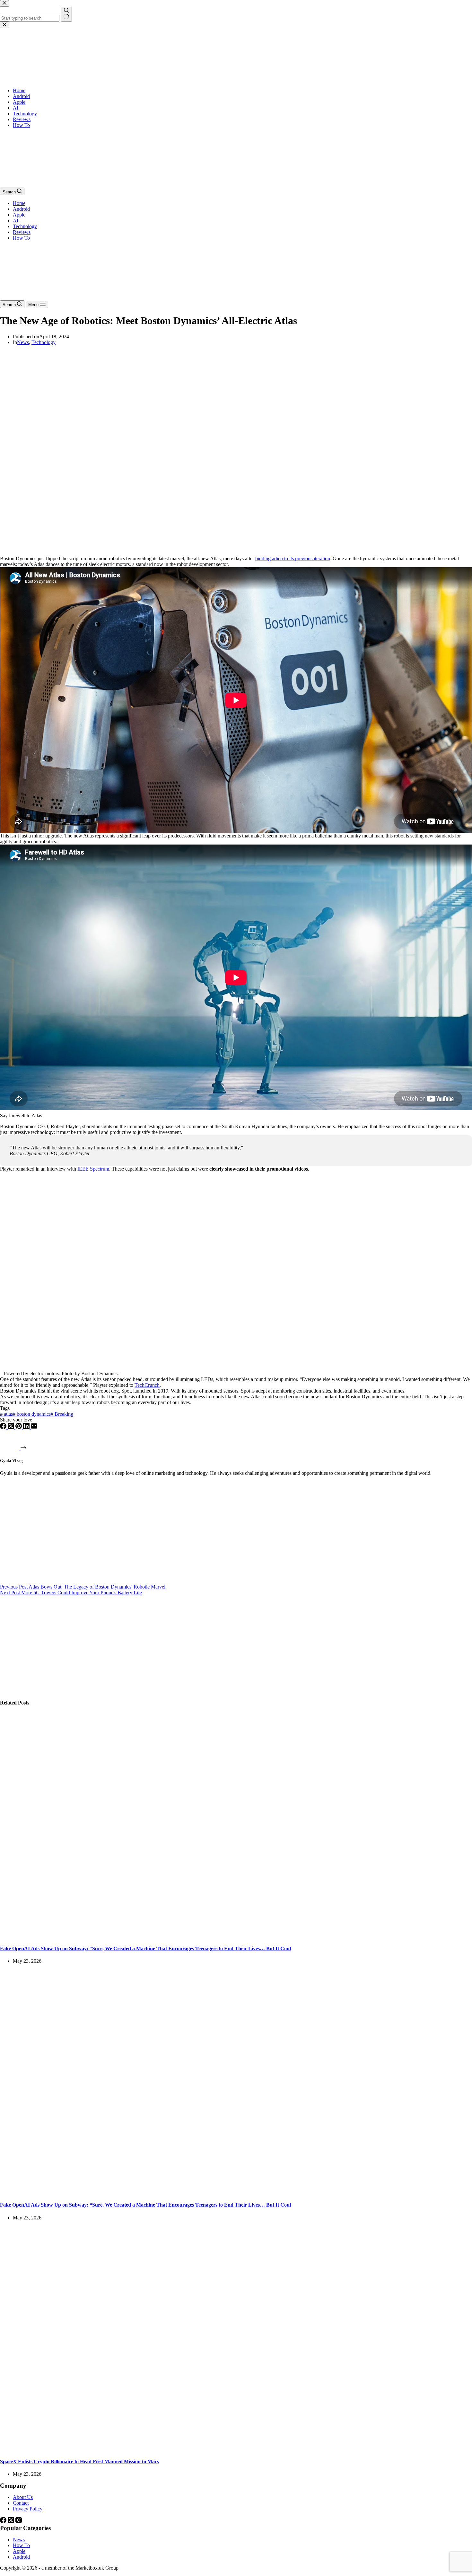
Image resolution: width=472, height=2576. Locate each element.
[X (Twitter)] (12, 1427)
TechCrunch (147, 1385)
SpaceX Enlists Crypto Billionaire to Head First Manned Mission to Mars (79, 2461)
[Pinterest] (19, 1427)
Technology (25, 226)
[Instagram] (19, 2522)
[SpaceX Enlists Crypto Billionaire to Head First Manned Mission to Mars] (123, 2449)
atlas (6, 1414)
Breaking (62, 1414)
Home (19, 203)
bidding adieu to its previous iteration (293, 558)
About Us (23, 2497)
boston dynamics (32, 1414)
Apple (19, 215)
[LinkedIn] (27, 1427)
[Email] (34, 1427)
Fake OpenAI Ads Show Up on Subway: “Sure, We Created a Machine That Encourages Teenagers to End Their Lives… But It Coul (145, 1948)
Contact (21, 2503)
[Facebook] (4, 1427)
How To (21, 238)
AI (16, 221)
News (23, 342)
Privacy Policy (28, 2509)
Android (21, 209)
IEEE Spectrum (93, 1169)
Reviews (22, 232)
